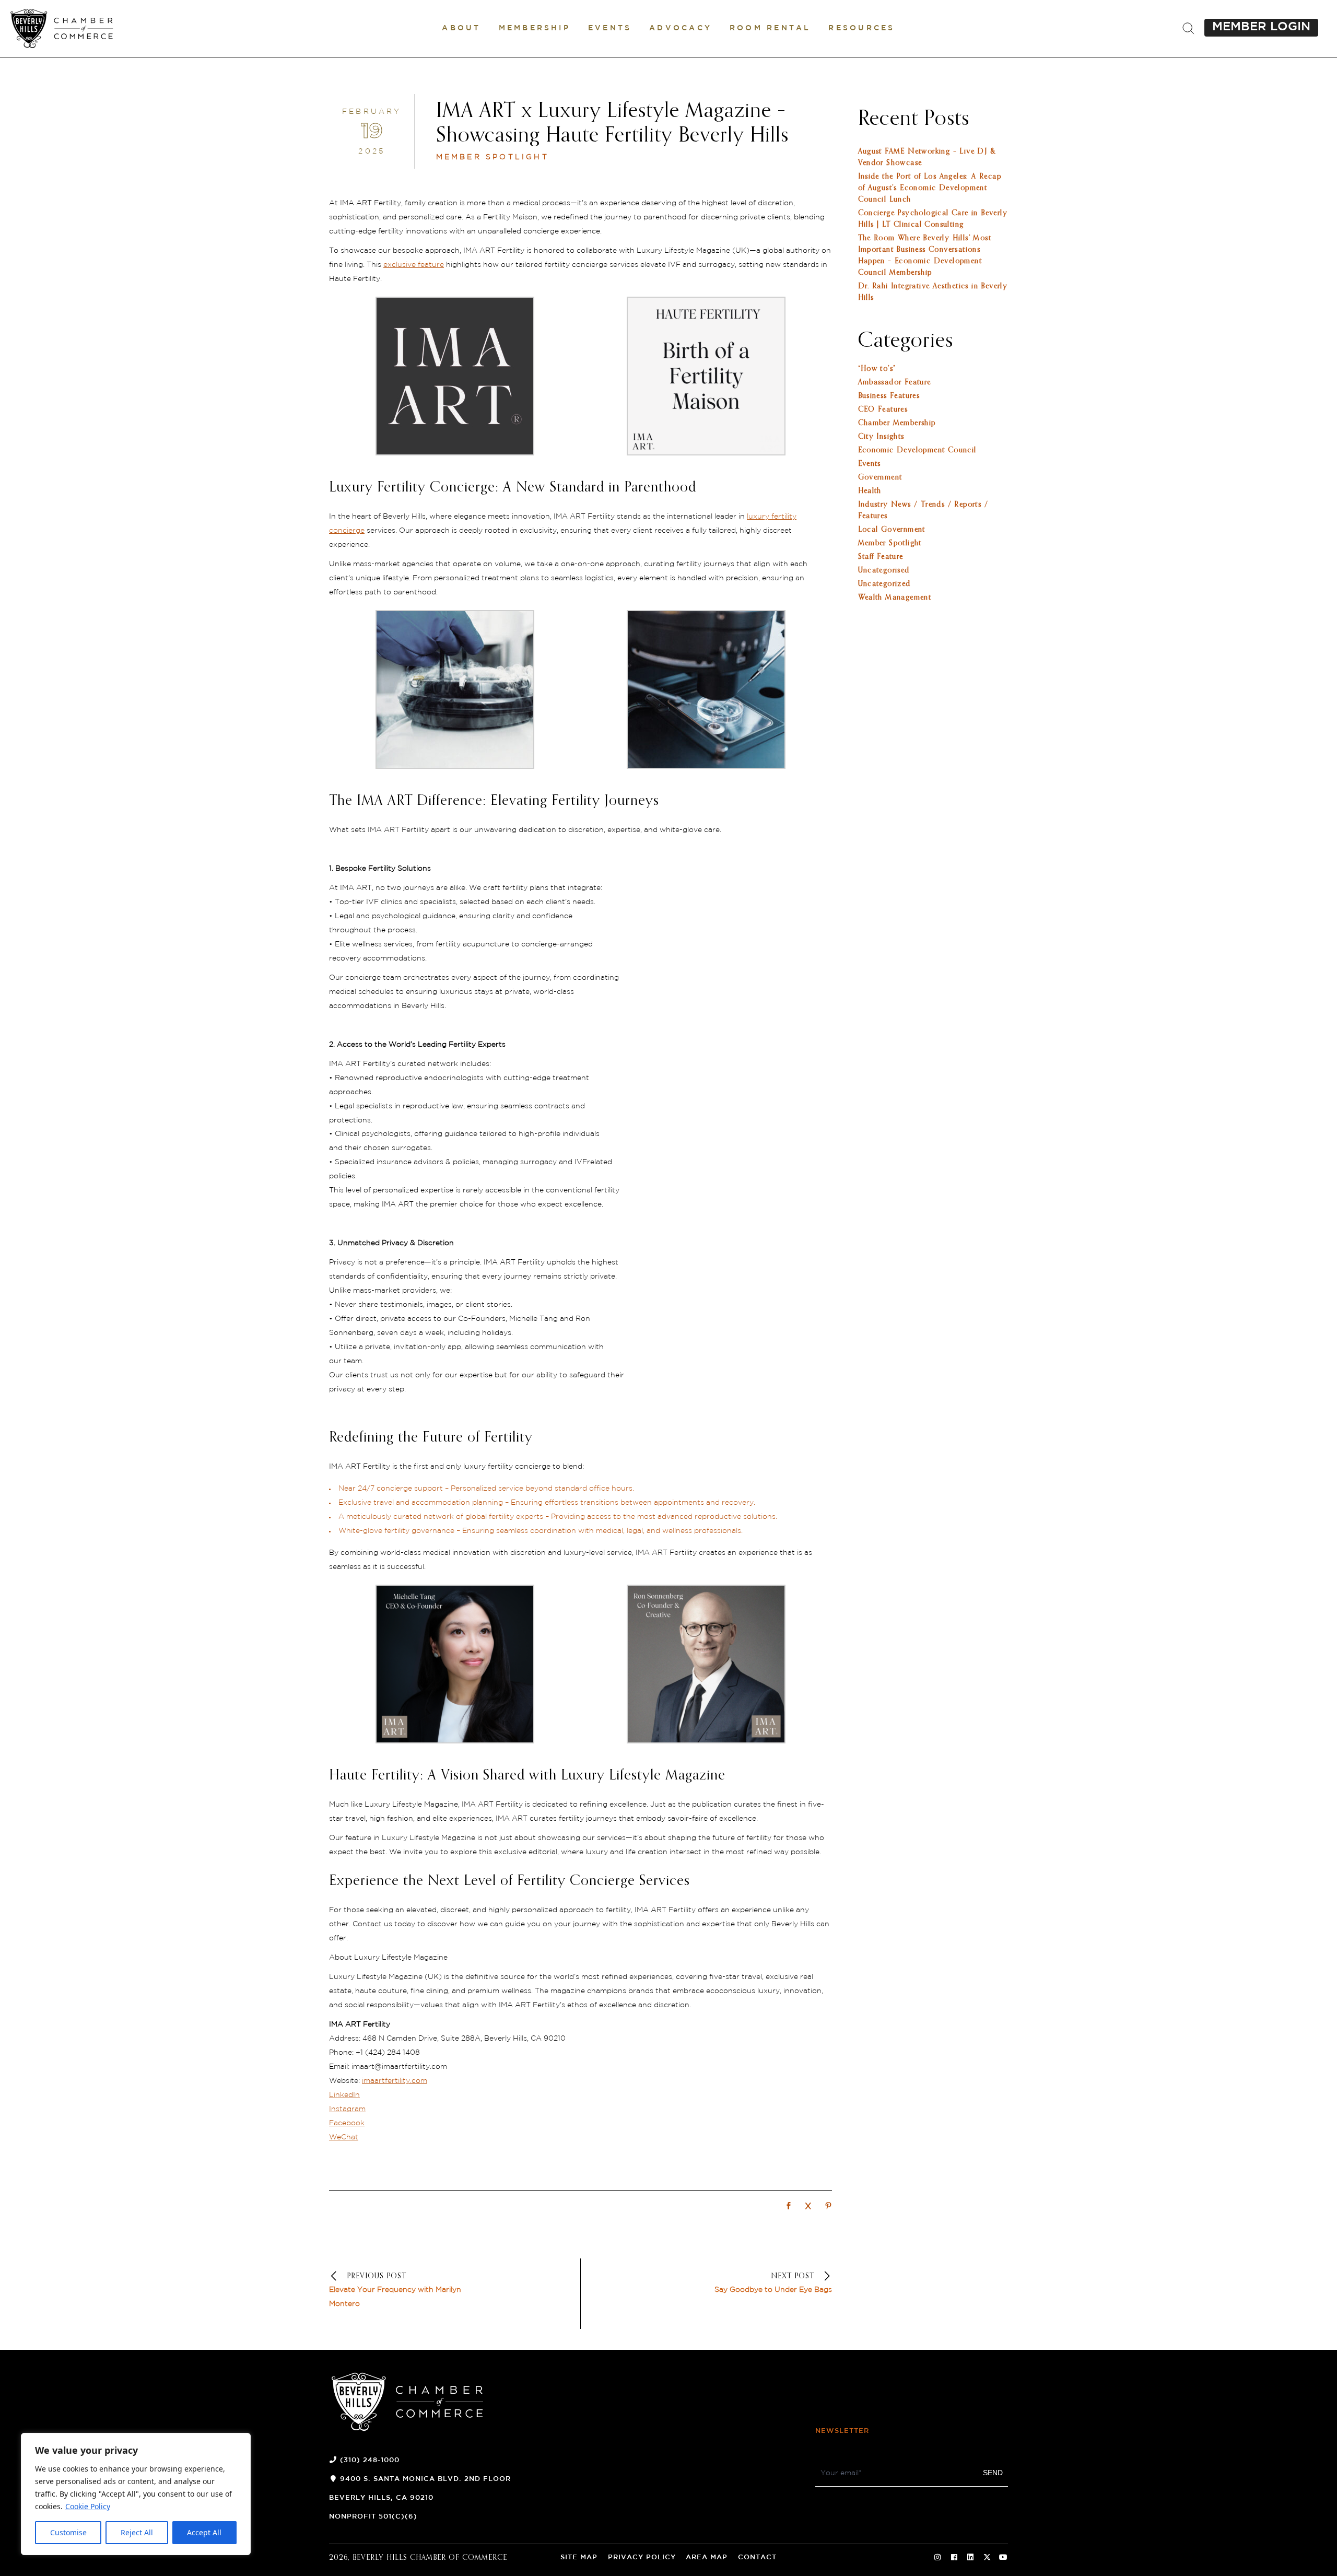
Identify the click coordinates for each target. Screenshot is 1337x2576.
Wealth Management (895, 598)
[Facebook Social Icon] (954, 2558)
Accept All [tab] (204, 2532)
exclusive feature (414, 265)
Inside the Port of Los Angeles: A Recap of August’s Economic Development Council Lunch (930, 188)
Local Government (892, 530)
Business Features (889, 396)
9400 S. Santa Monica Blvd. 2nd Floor (425, 2479)
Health (870, 491)
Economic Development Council (917, 450)
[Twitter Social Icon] (987, 2558)
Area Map (707, 2557)
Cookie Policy (88, 2506)
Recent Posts (914, 119)
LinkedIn (344, 2095)
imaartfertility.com (395, 2081)
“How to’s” (877, 369)
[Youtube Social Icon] (1003, 2558)
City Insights (881, 437)
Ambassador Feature (895, 382)
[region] (136, 2494)
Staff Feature (881, 557)
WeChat (344, 2137)
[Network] (789, 2207)
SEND (993, 2473)
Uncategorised (884, 570)
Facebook (347, 2123)
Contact (757, 2557)
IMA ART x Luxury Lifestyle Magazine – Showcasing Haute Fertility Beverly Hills (612, 124)
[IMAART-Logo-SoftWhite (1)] (455, 453)
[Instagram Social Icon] (937, 2558)
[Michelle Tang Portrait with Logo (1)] (455, 1741)
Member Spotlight (492, 157)
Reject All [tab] (137, 2532)
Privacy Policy (642, 2557)
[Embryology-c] (455, 766)
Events (870, 464)
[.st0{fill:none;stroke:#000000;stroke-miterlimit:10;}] (1188, 29)
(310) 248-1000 (370, 2460)
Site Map (579, 2557)
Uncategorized (884, 584)
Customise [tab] (68, 2532)
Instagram (347, 2109)
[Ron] (706, 1741)
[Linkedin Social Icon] (970, 2558)
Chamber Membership (897, 423)
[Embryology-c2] (706, 766)
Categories (906, 341)
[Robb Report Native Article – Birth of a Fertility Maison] (706, 453)
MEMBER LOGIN (1261, 27)
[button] (461, 28)
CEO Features (883, 409)
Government (880, 477)
